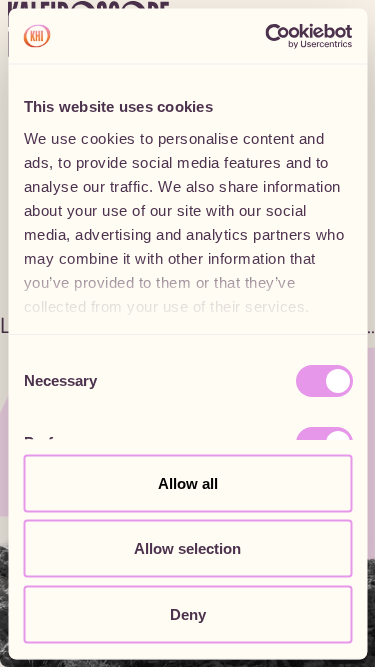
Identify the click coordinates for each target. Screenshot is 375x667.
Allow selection (187, 548)
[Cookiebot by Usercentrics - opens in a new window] (267, 36)
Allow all (188, 482)
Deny (188, 613)
